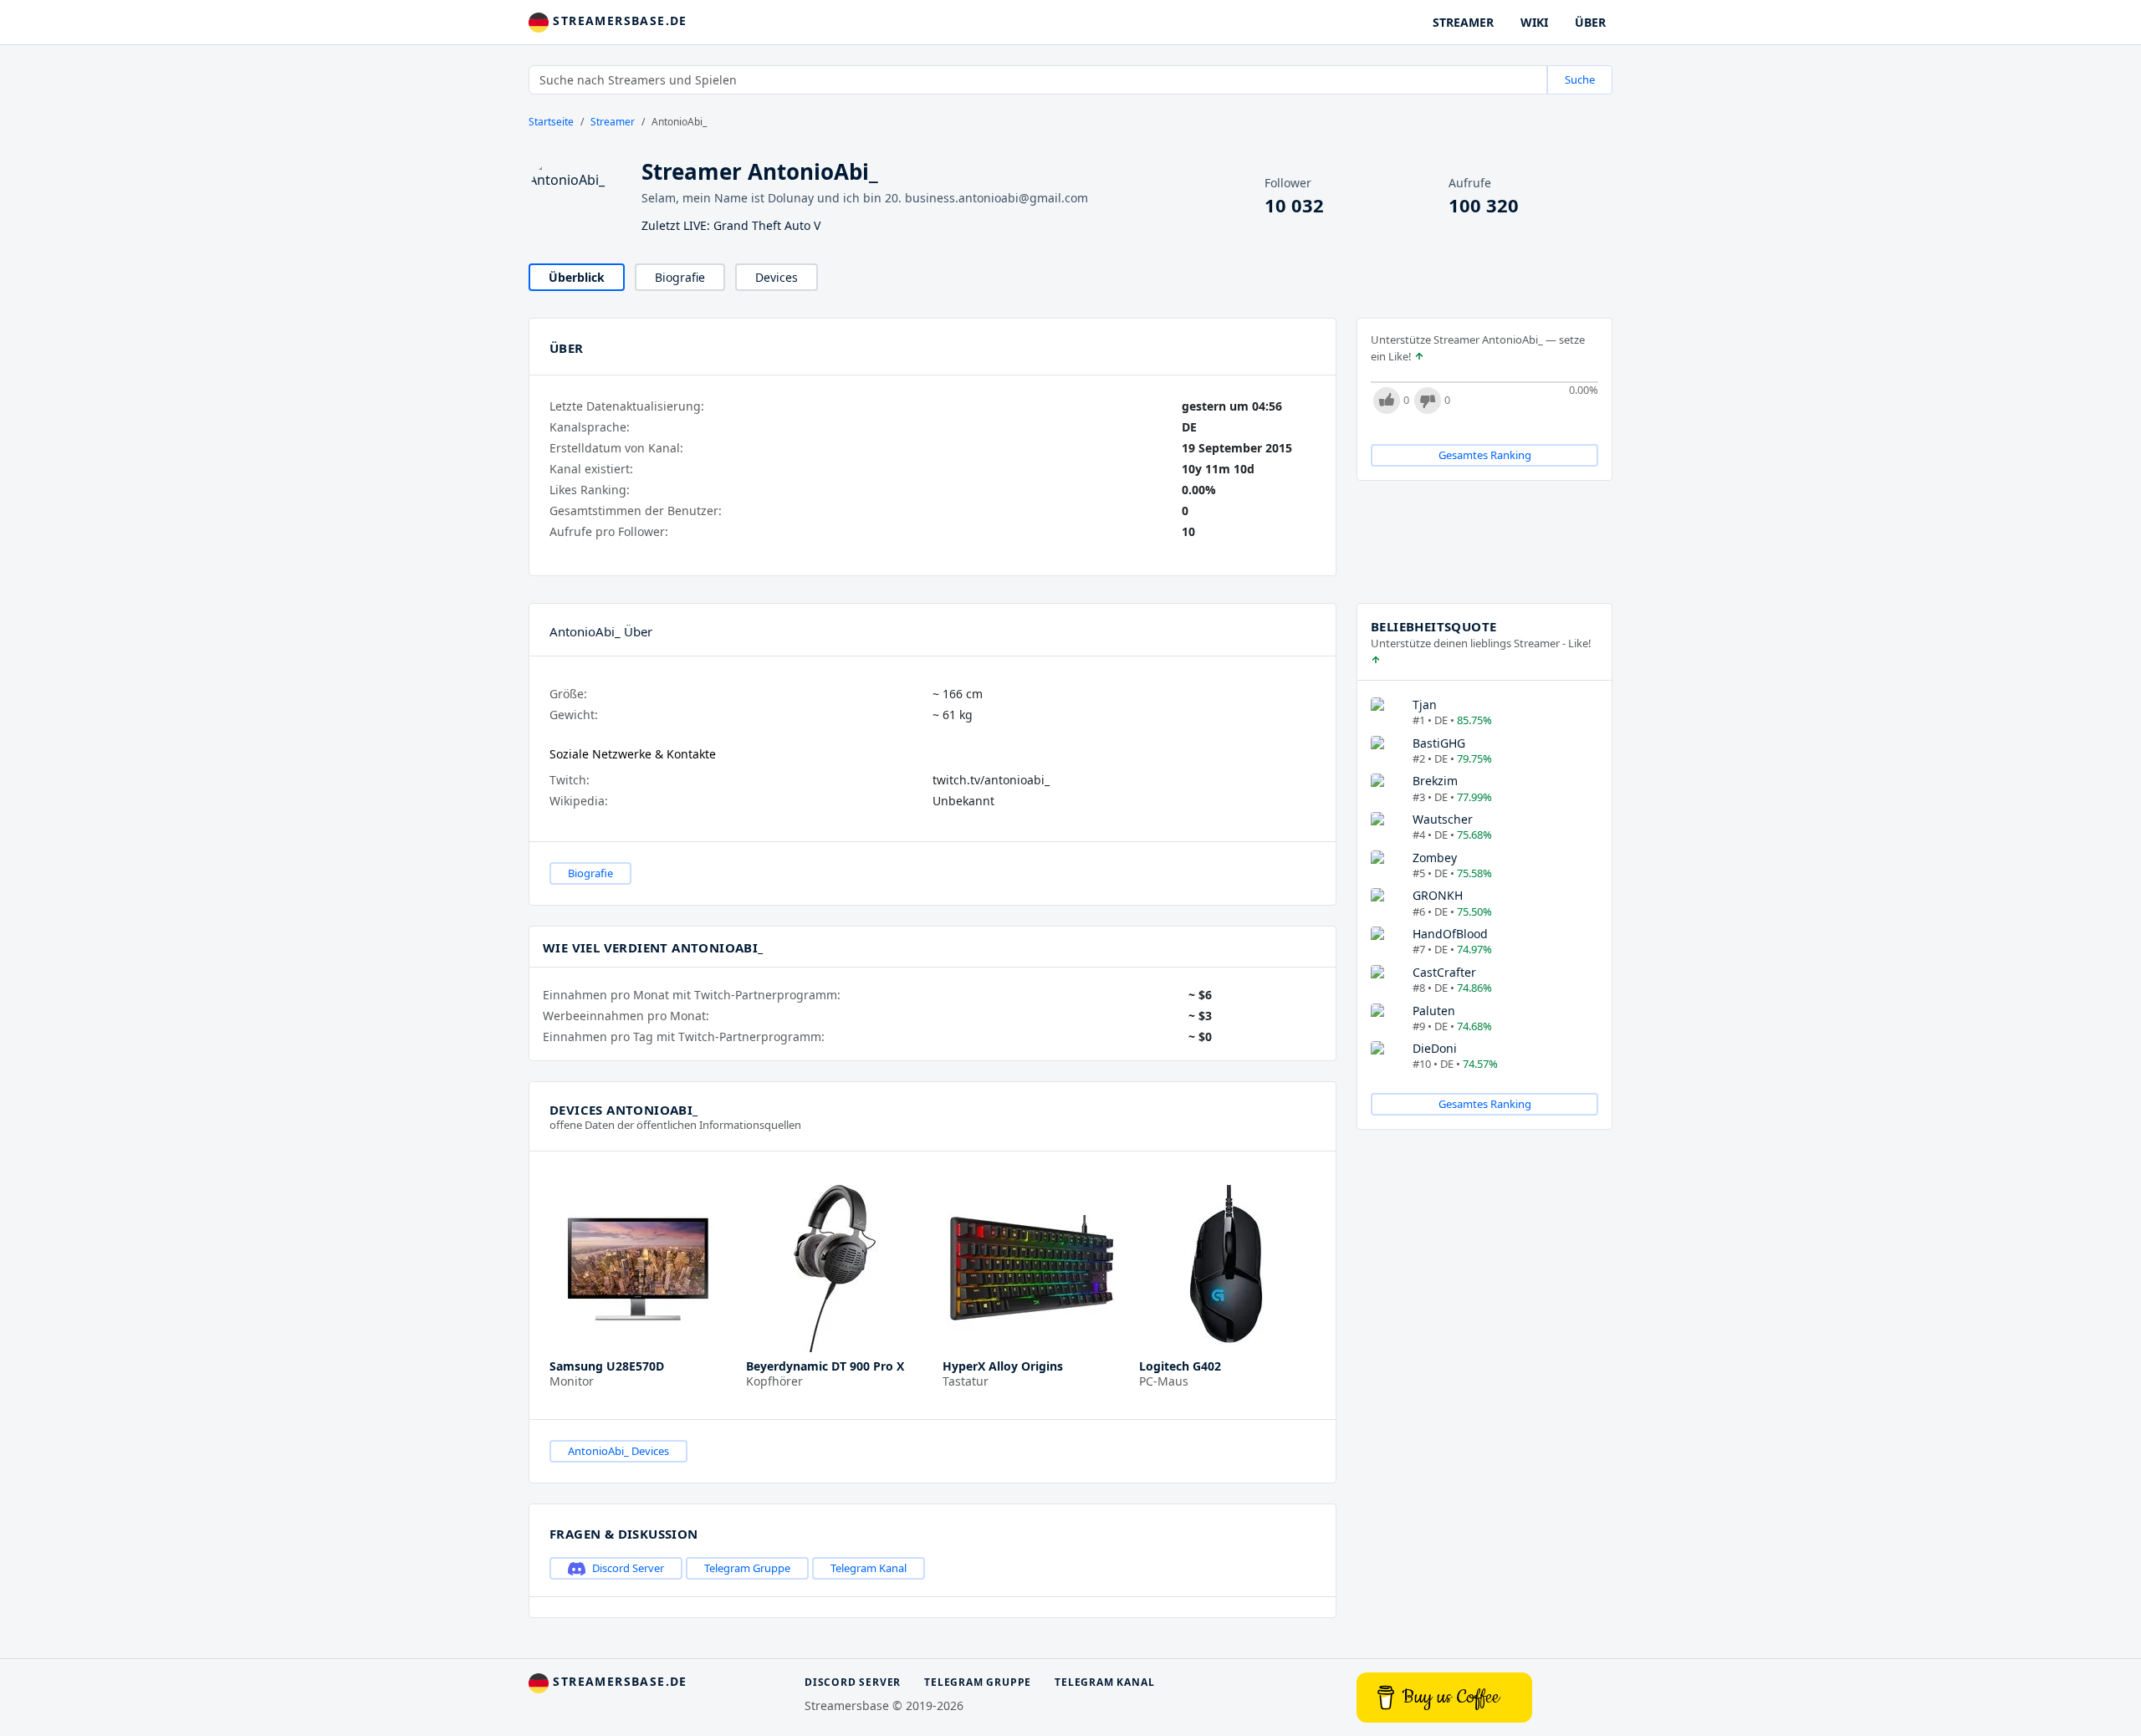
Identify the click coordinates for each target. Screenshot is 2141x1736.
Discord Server (628, 1568)
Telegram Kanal (869, 1568)
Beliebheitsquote (1433, 626)
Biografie (680, 277)
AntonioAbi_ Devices (618, 1451)
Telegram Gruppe (747, 1568)
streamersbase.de (618, 20)
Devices (777, 277)
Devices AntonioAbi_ (624, 1110)
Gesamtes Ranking (1485, 455)
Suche (1580, 79)
